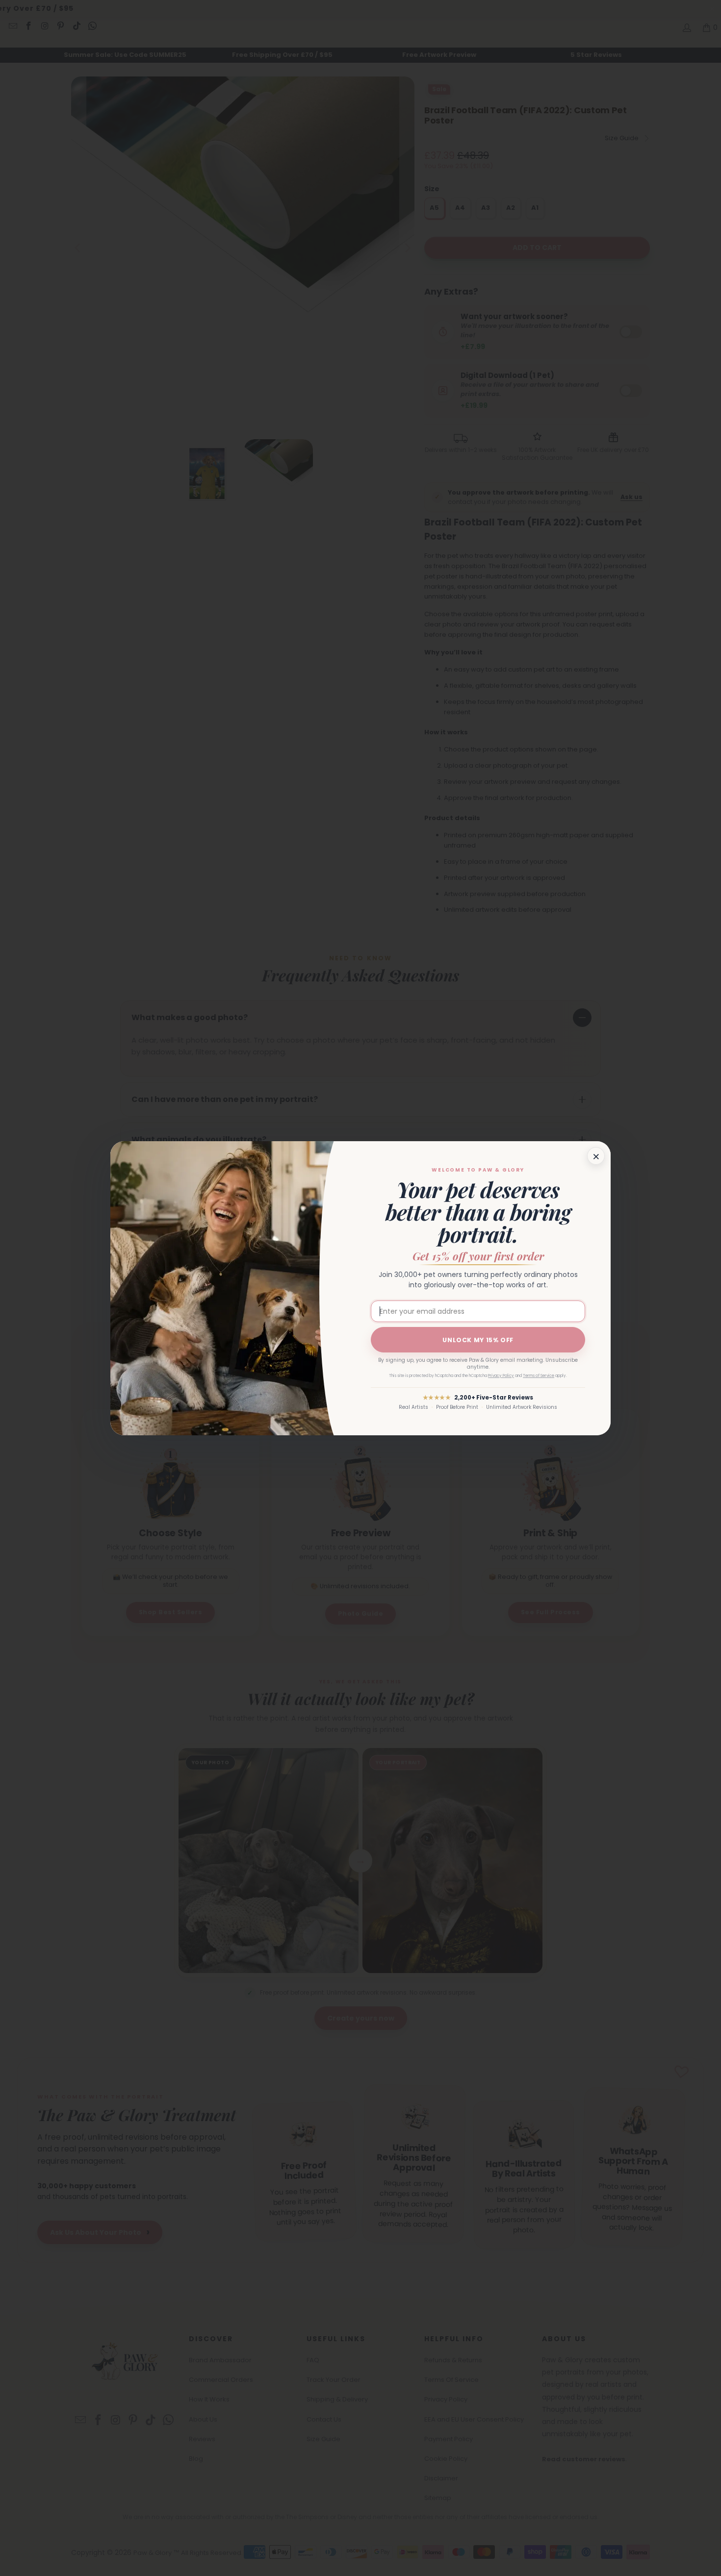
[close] (596, 1156)
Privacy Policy (501, 1376)
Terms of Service (539, 1376)
